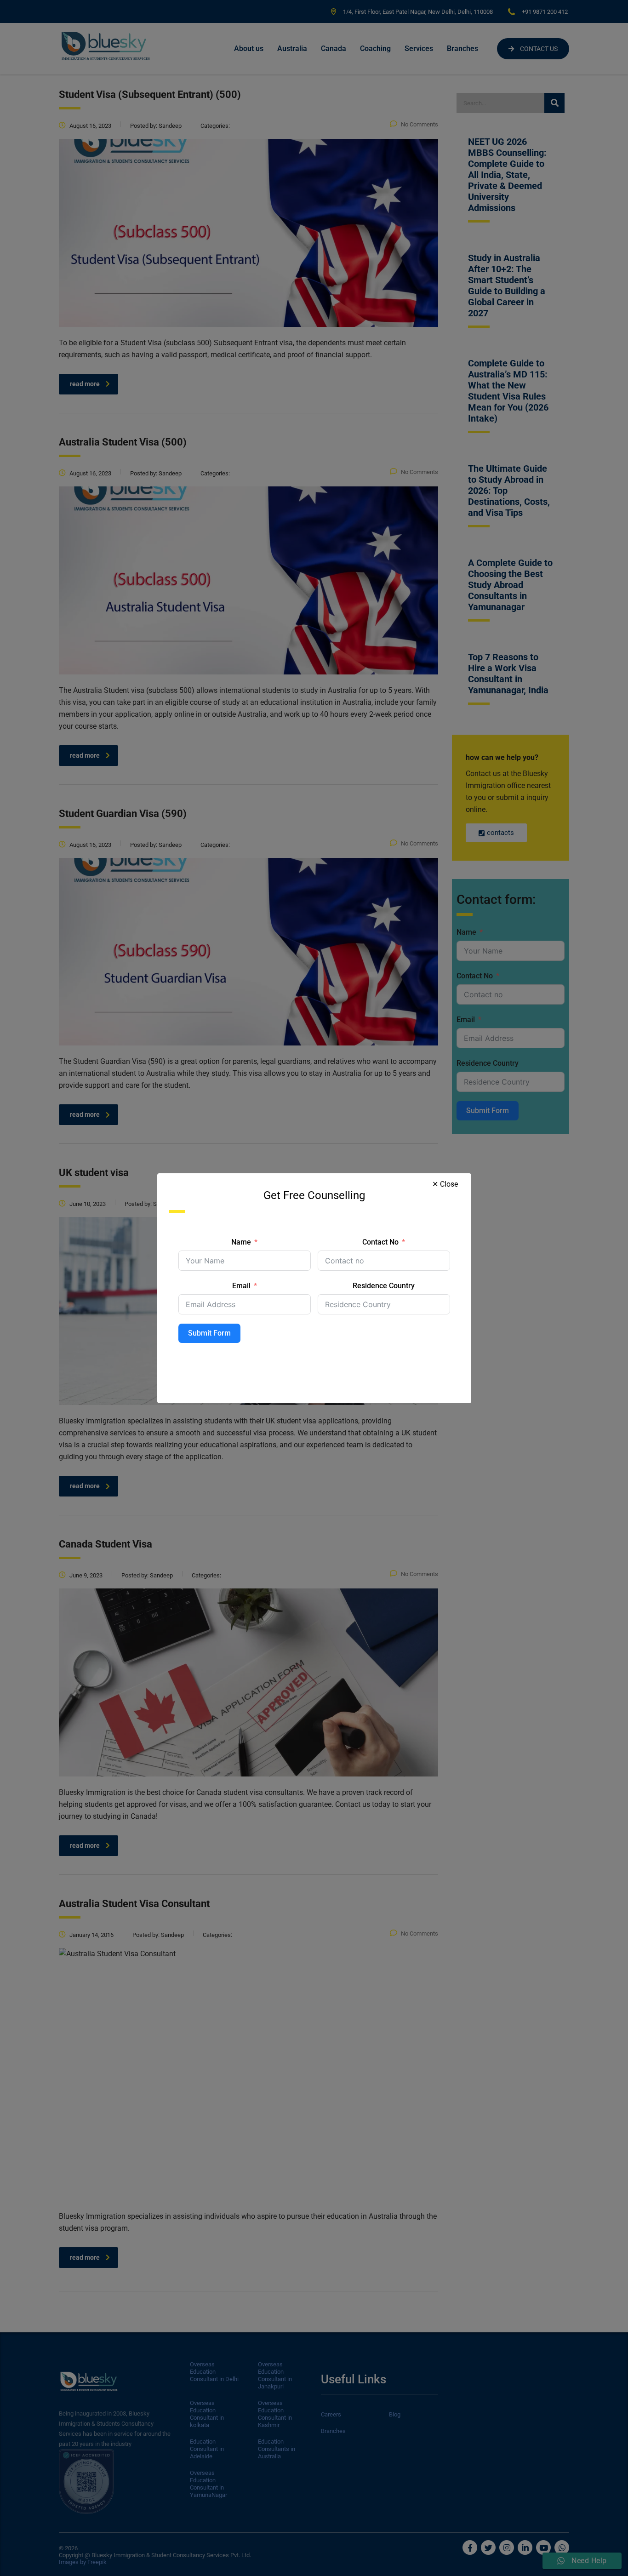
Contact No (380, 1242)
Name (241, 1242)
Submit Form (209, 1333)
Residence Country (384, 1286)
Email (241, 1286)
